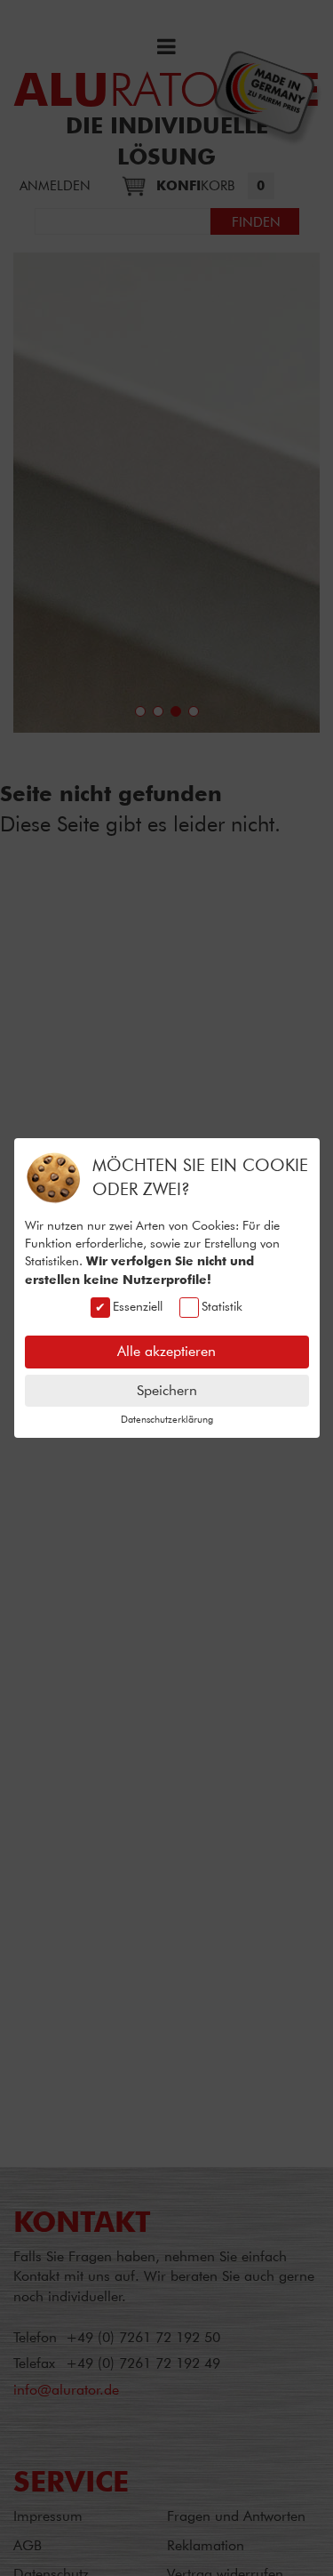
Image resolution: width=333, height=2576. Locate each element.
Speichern (167, 1390)
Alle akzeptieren (166, 1351)
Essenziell (138, 1306)
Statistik (222, 1306)
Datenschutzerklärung (167, 1419)
